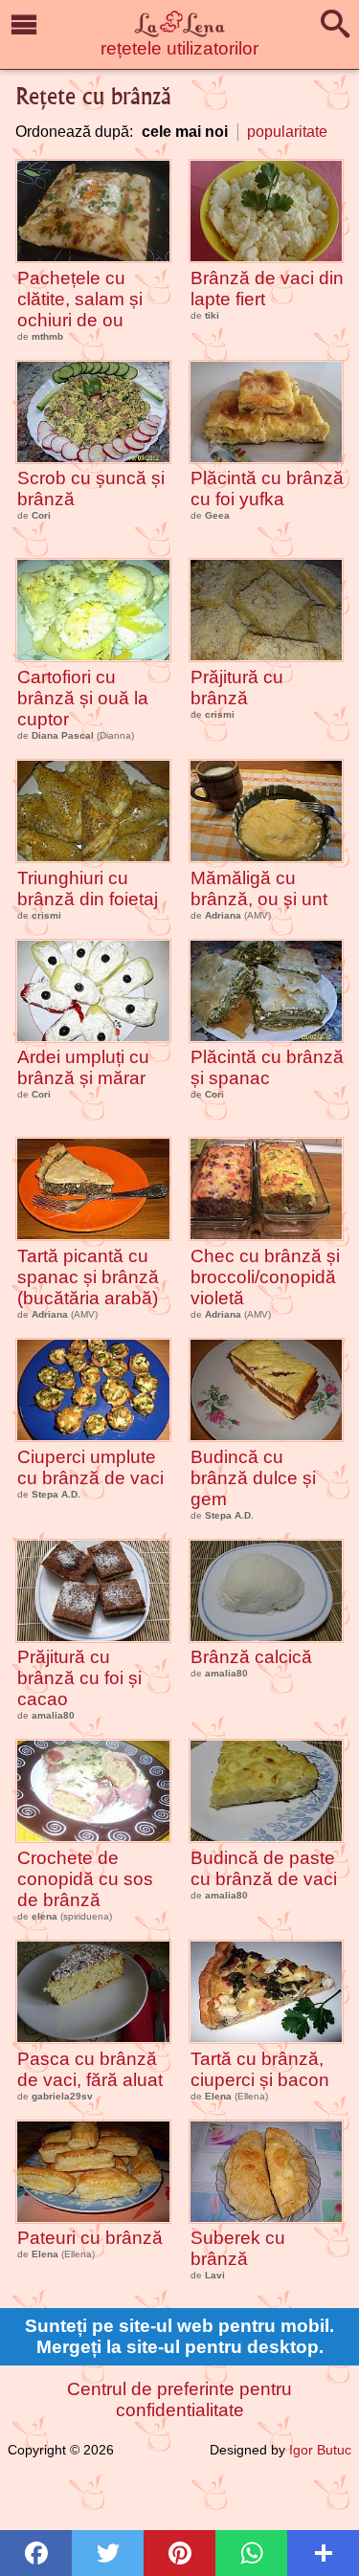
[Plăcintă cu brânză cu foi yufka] (267, 412)
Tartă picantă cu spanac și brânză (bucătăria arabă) (88, 1277)
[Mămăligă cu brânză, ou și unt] (267, 811)
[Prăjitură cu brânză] (267, 610)
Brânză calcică (251, 1657)
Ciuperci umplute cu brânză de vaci (90, 1467)
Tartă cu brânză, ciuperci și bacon (260, 2069)
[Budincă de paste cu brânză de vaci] (267, 1791)
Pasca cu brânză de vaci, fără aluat (90, 2069)
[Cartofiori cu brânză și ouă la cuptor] (93, 610)
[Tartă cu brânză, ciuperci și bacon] (267, 1992)
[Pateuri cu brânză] (93, 2172)
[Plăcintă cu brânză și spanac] (267, 991)
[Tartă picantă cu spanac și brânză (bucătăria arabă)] (93, 1189)
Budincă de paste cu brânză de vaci (264, 1868)
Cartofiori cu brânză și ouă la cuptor (83, 698)
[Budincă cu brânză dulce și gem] (267, 1390)
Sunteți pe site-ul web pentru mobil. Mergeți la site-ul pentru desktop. (179, 2336)
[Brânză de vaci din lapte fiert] (267, 211)
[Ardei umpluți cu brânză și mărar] (93, 991)
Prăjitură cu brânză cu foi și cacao (79, 1678)
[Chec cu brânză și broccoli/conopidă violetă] (267, 1189)
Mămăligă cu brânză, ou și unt (259, 888)
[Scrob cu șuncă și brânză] (93, 412)
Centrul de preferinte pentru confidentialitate (179, 2399)
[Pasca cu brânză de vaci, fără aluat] (93, 1992)
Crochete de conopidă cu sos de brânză (85, 1879)
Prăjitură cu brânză (237, 688)
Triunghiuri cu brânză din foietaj (88, 888)
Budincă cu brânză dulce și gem (253, 1478)
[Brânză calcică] (267, 1591)
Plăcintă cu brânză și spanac (267, 1067)
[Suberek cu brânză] (267, 2172)
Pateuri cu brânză (90, 2238)
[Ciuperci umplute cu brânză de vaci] (93, 1390)
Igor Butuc (320, 2450)
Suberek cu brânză (238, 2248)
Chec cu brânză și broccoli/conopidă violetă (265, 1277)
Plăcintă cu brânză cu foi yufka (267, 489)
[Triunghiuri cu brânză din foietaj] (93, 811)
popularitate (287, 132)
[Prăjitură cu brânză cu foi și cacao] (93, 1591)
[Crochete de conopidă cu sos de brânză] (93, 1791)
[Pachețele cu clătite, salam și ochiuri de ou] (93, 211)
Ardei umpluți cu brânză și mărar (83, 1067)
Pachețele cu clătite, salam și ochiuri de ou (80, 299)
